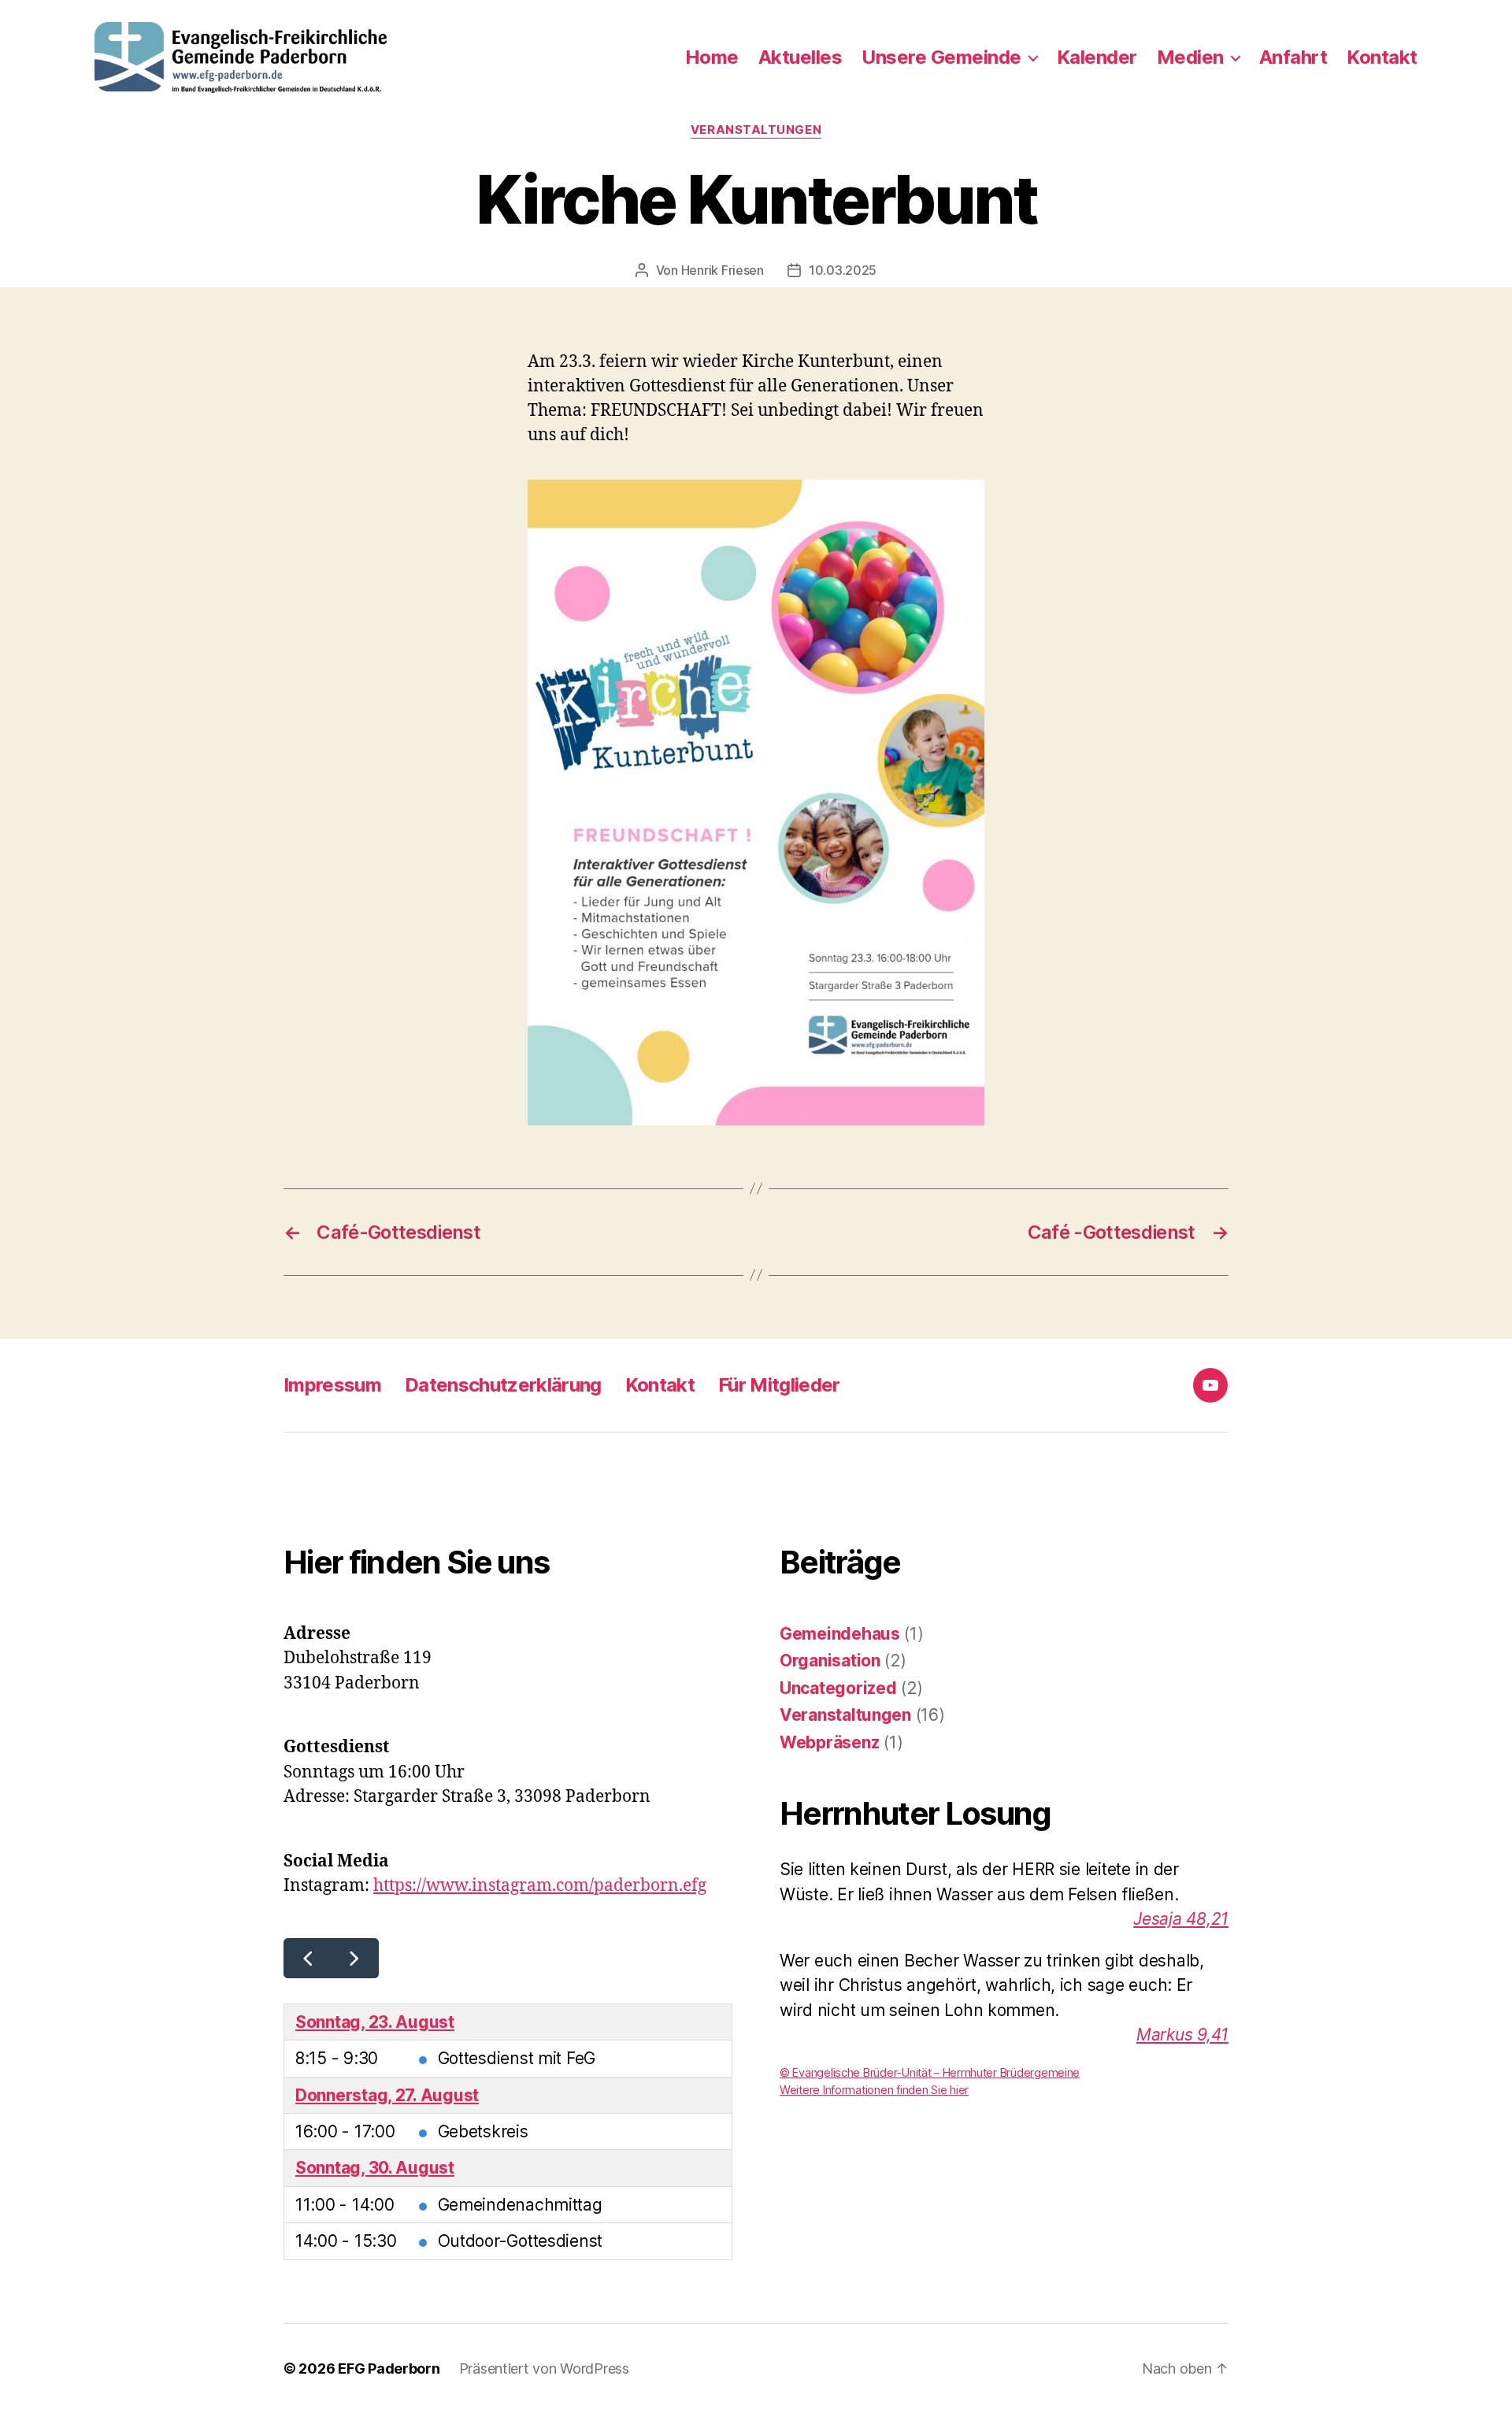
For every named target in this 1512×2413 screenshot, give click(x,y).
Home (712, 57)
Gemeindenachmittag (520, 2205)
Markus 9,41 (1182, 2035)
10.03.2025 (843, 270)
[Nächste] (355, 1959)
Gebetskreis (483, 2131)
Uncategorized (838, 1688)
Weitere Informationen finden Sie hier (874, 2090)
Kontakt (1382, 57)
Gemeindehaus (840, 1634)
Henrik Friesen (723, 270)
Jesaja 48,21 (1181, 1919)
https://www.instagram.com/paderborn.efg (540, 1886)
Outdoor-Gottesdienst (521, 2241)
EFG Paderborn (389, 2369)
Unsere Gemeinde (941, 57)
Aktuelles (800, 57)
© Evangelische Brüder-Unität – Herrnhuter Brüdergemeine (930, 2073)
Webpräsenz (829, 1742)
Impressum (332, 1385)
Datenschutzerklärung (503, 1385)
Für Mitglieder (779, 1385)
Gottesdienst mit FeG (517, 2058)
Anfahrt (1293, 57)
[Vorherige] (308, 1959)
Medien (1190, 57)
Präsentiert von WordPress (544, 2369)
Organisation (830, 1661)
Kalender (1097, 57)
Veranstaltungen (756, 130)
